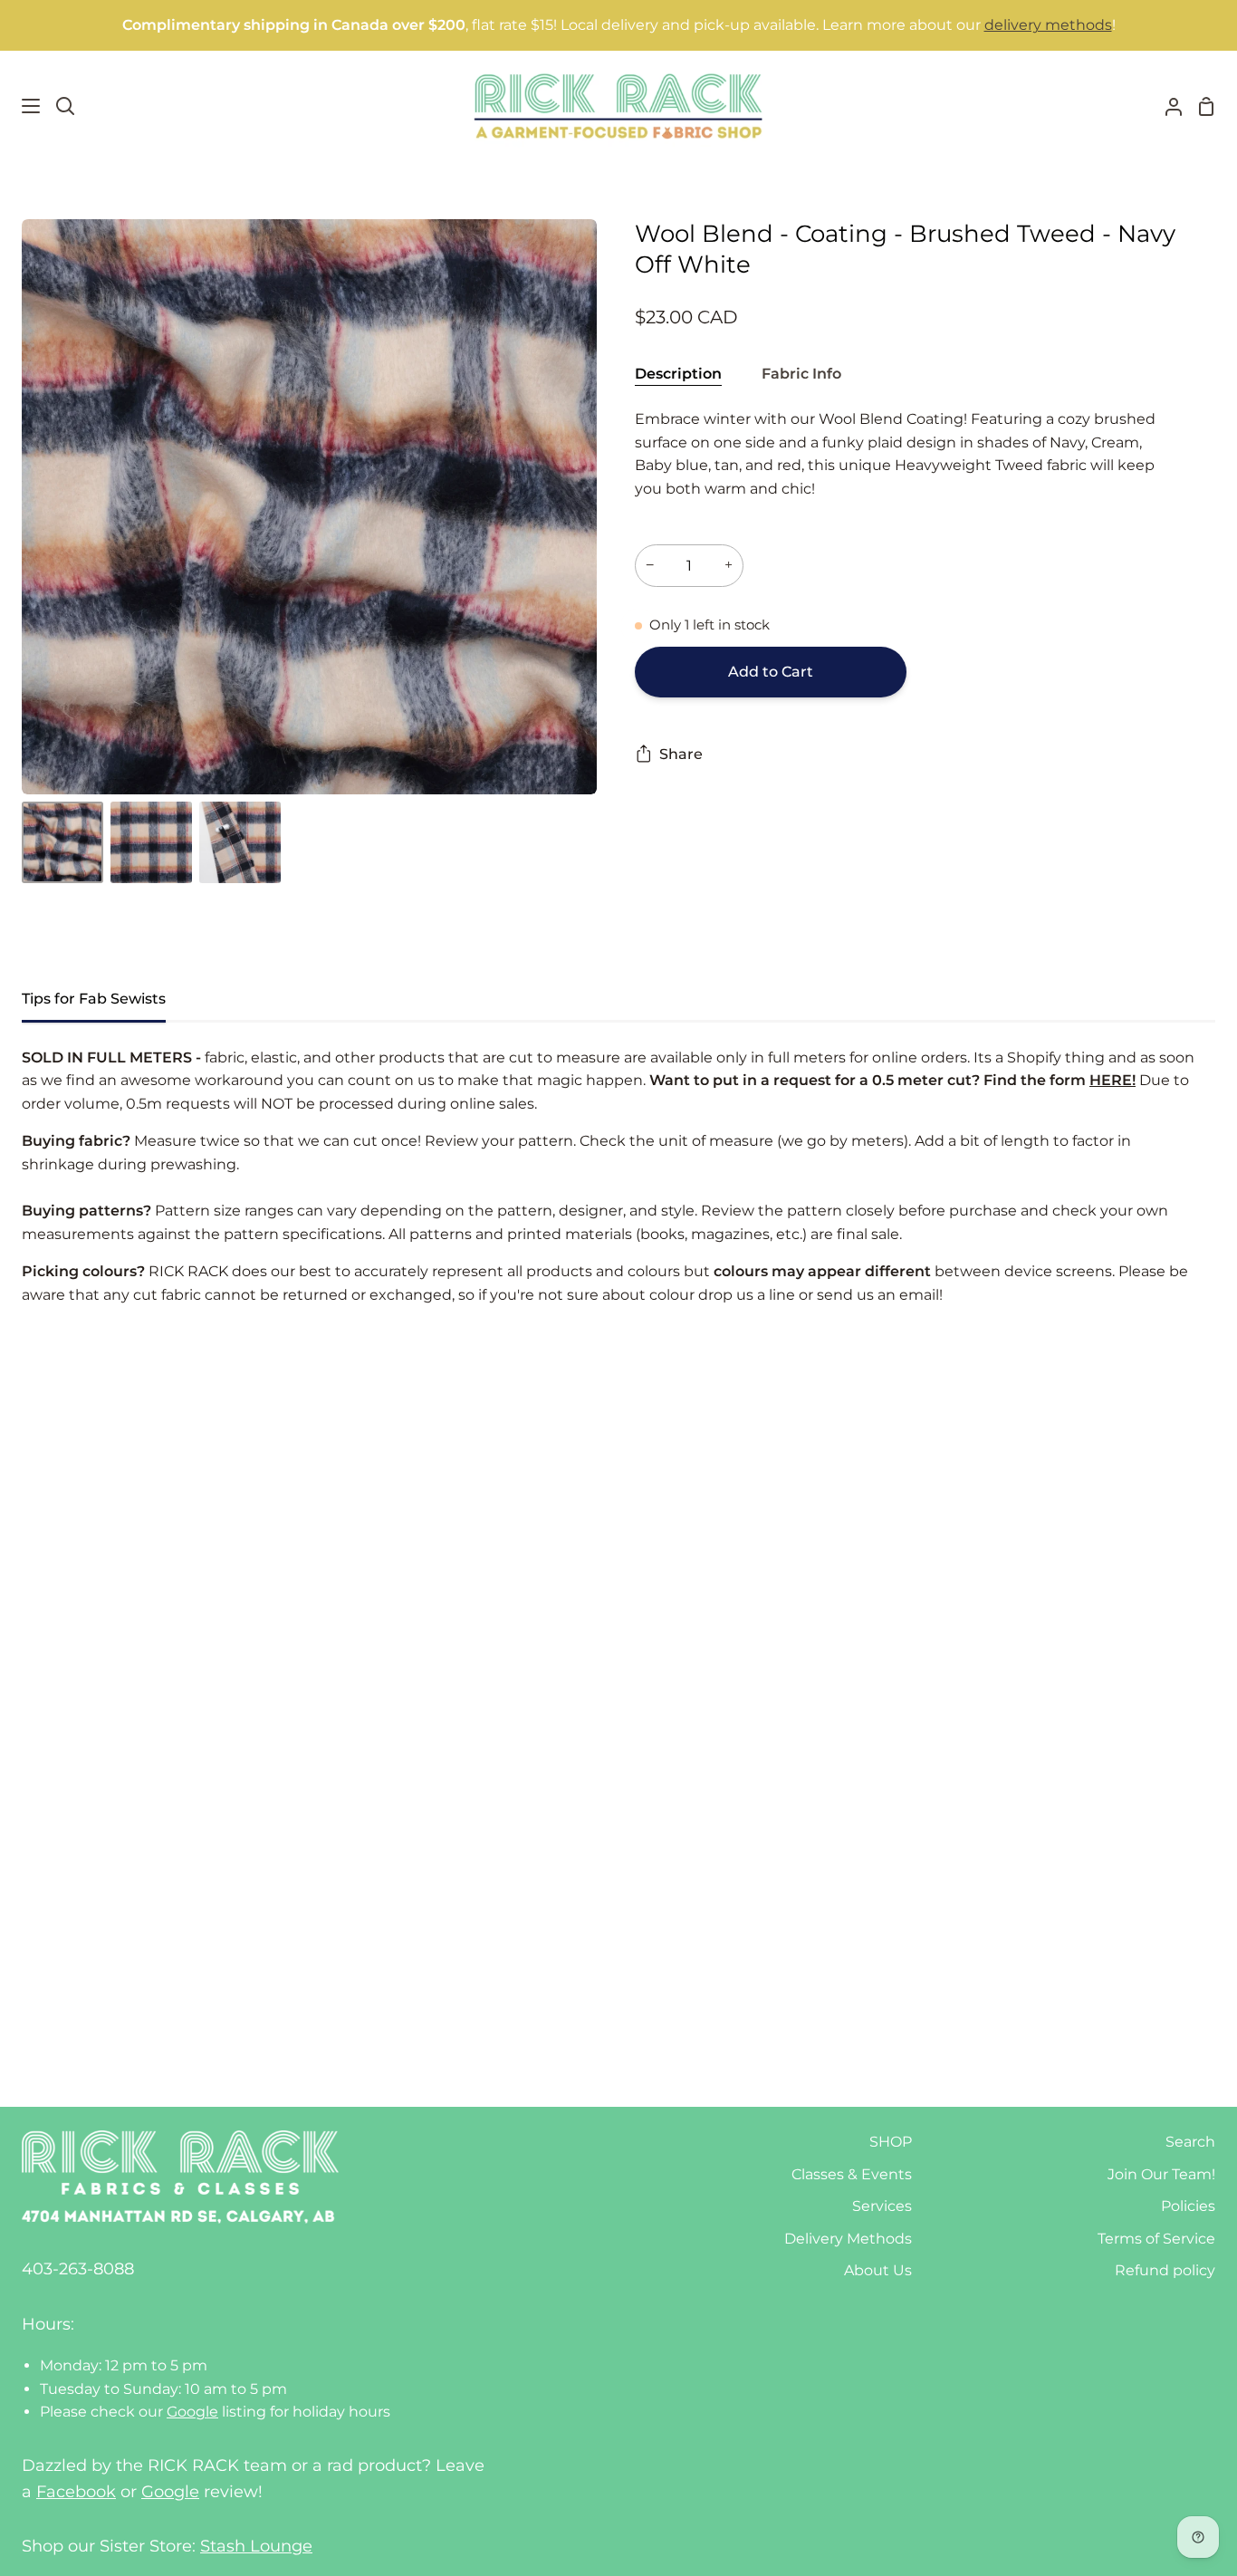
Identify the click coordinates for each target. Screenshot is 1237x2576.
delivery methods (1048, 25)
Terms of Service (1156, 2239)
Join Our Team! (1161, 2174)
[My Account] (1166, 106)
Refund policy (1165, 2270)
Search (1190, 2142)
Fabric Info (801, 374)
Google (192, 2412)
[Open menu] (21, 106)
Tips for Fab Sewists (94, 999)
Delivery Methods (848, 2239)
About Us (878, 2270)
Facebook (76, 2492)
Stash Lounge (256, 2546)
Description (678, 374)
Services (882, 2206)
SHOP (891, 2142)
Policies (1188, 2206)
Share (681, 754)
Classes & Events (852, 2174)
